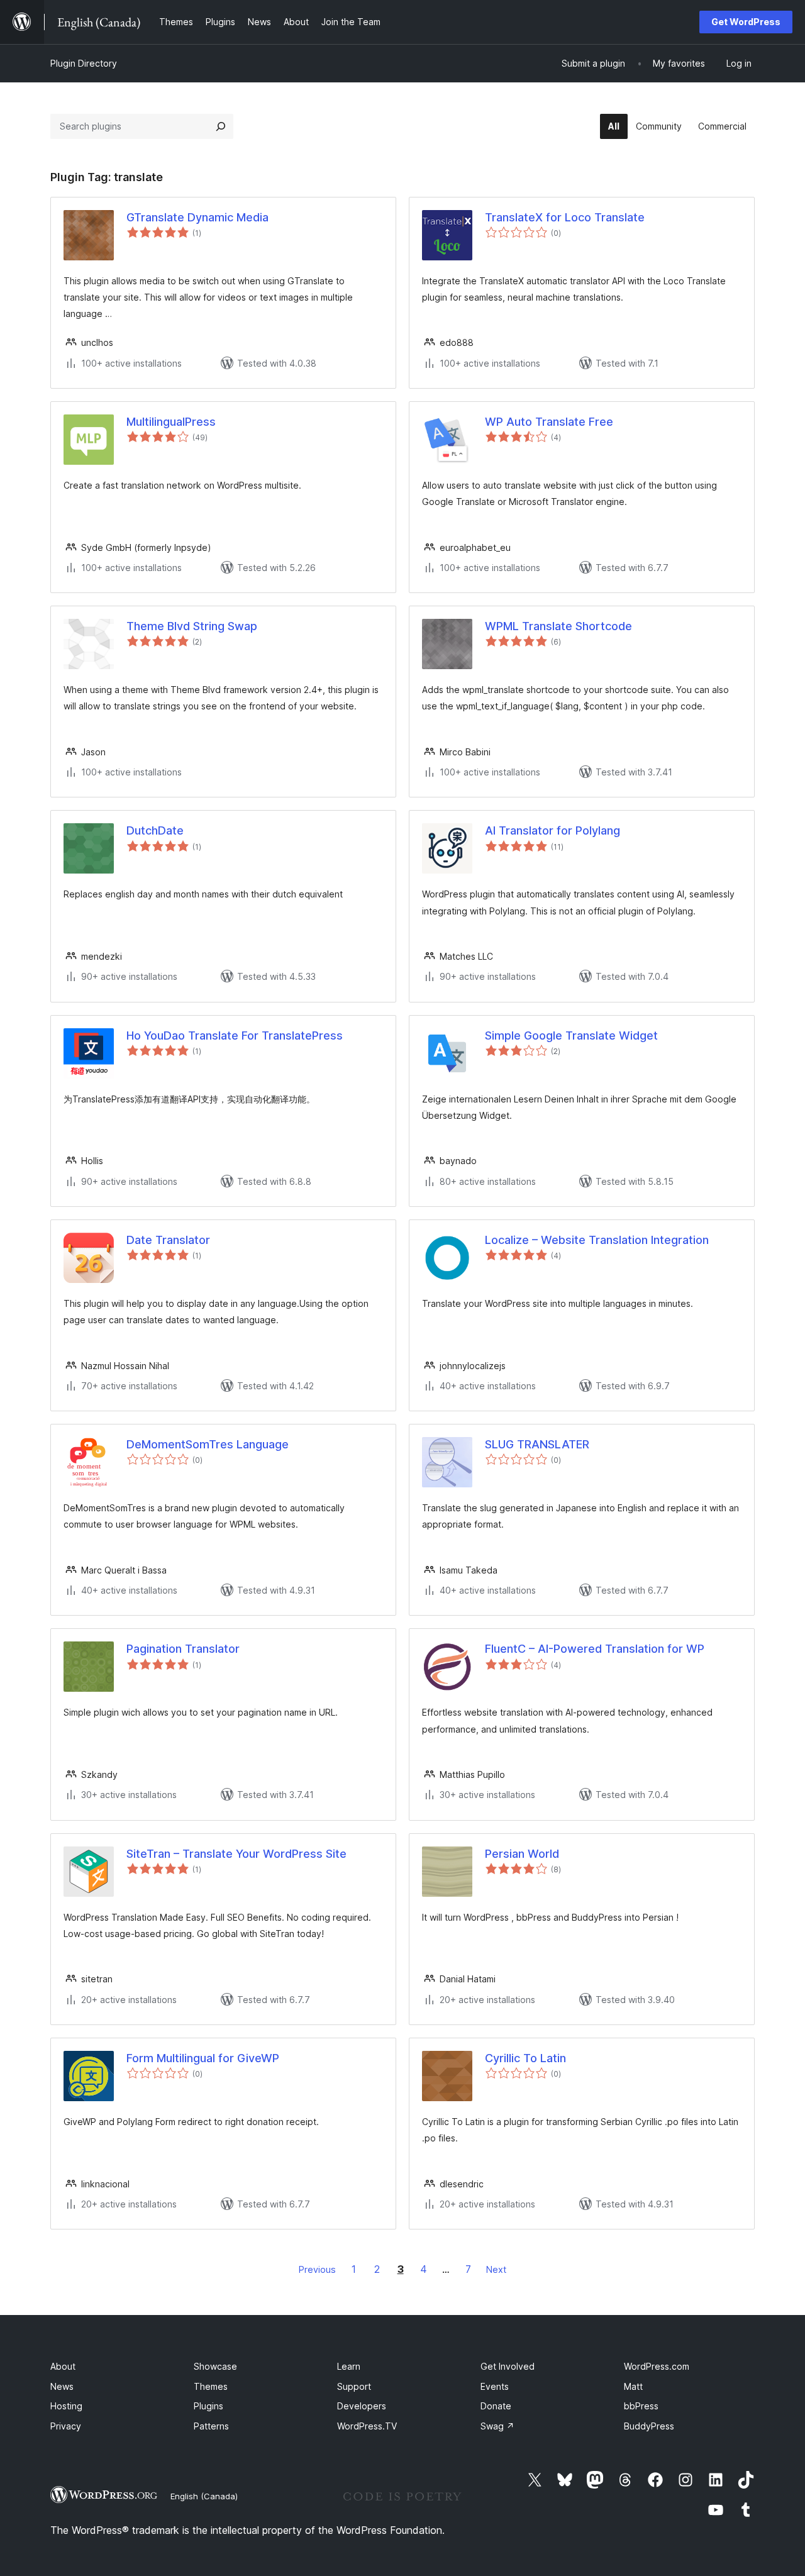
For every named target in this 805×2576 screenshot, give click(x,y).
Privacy (66, 2426)
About (63, 2366)
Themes (211, 2386)
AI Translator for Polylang (552, 830)
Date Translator (168, 1240)
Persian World (522, 1854)
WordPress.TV (367, 2426)
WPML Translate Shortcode (558, 626)
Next (496, 2269)
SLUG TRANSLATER (537, 1444)
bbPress (641, 2406)
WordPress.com (657, 2366)
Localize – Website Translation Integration (597, 1240)
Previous (317, 2269)
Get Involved (508, 2366)
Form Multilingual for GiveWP (203, 2058)
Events (495, 2386)
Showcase (215, 2366)
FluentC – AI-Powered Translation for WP (595, 1649)
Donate (496, 2406)
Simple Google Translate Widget (571, 1035)
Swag (497, 2426)
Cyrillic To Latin (525, 2058)
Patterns (211, 2426)
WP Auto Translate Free (549, 422)
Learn (349, 2366)
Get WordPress (746, 22)
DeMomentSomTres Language (208, 1444)
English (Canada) (204, 2496)
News (62, 2386)
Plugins (208, 2406)
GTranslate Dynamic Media (197, 217)
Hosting (66, 2406)
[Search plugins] (221, 126)
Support (354, 2386)
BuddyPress (649, 2426)
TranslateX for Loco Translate (565, 217)
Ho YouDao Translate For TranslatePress (235, 1035)
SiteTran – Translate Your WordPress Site (236, 1854)
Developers (362, 2406)
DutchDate (155, 830)
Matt (633, 2386)
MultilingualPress (171, 422)
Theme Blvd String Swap (192, 626)
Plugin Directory (84, 63)
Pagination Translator (183, 1649)
